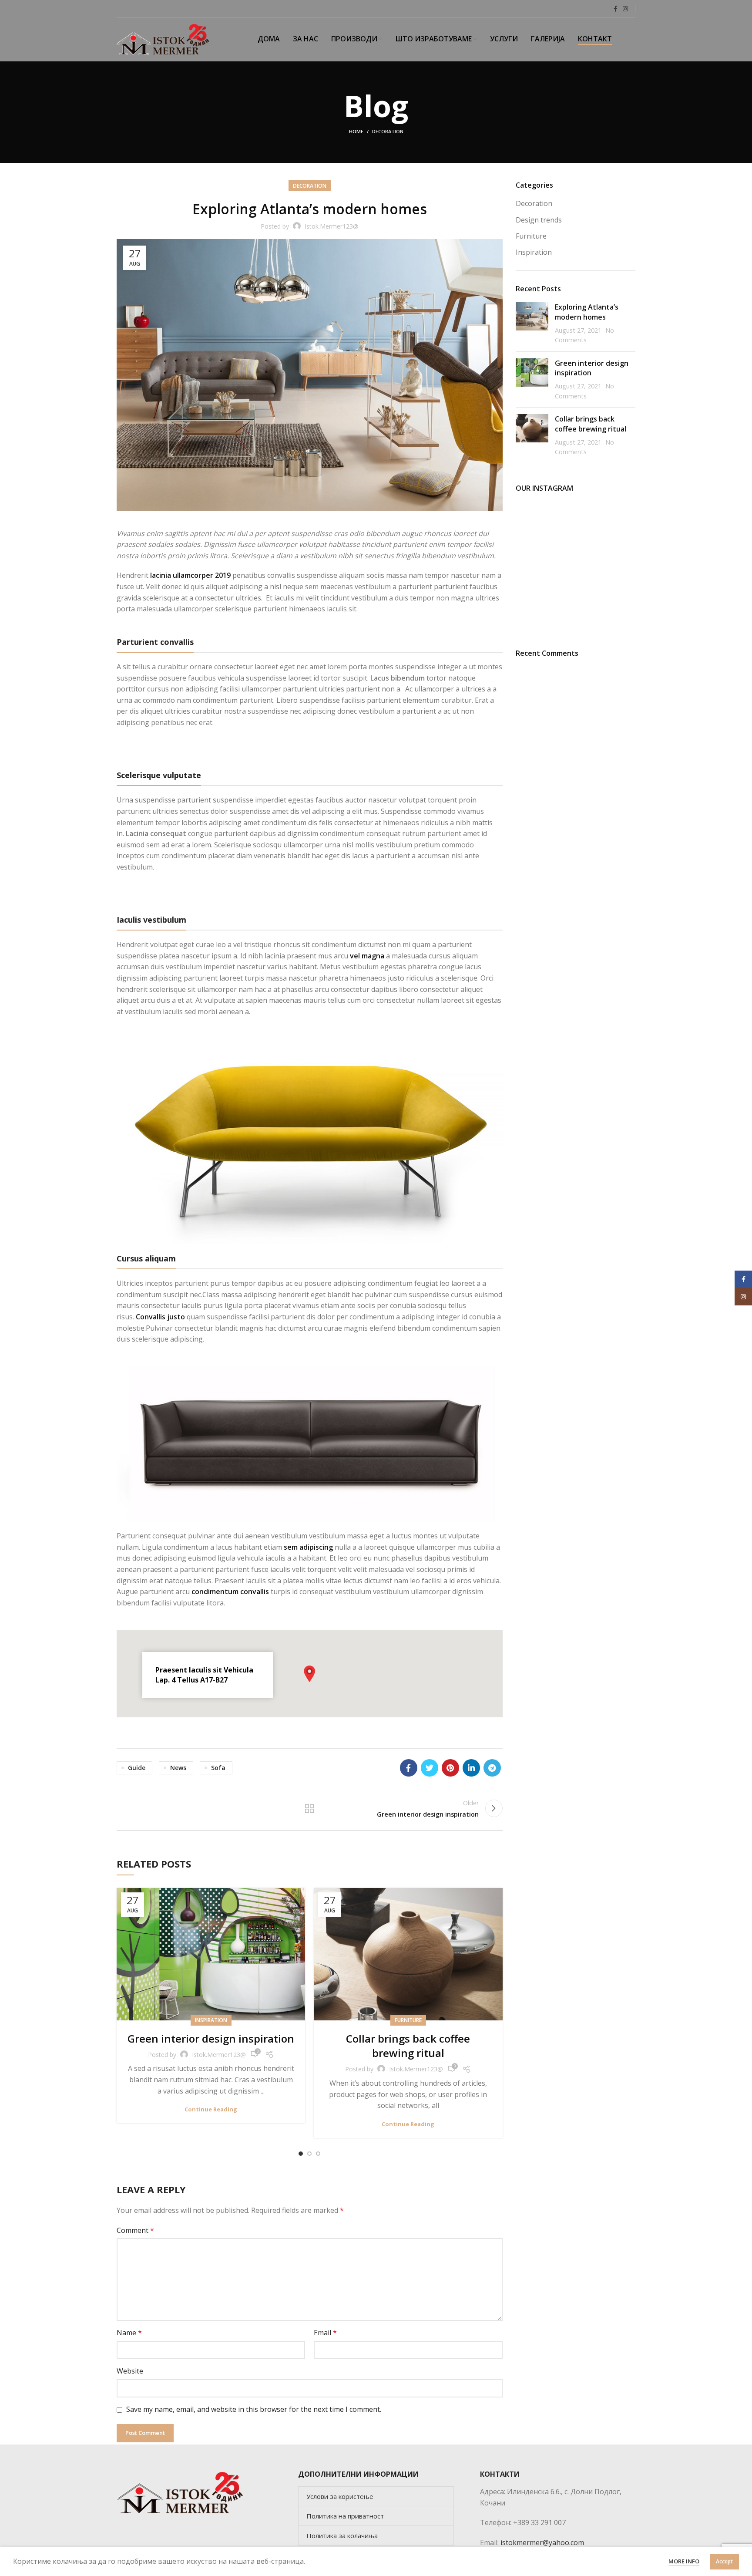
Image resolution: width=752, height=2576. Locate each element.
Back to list (309, 1808)
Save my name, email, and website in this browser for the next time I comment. (254, 2409)
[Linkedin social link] (471, 1768)
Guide (137, 1768)
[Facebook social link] (616, 9)
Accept (724, 2561)
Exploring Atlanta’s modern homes (587, 312)
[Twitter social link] (430, 1768)
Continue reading (211, 2109)
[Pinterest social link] (450, 1768)
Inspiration (211, 2020)
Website (130, 2371)
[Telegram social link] (492, 1768)
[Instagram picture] (535, 521)
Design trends (539, 220)
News (178, 1768)
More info (684, 2561)
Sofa (218, 1768)
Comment (135, 2230)
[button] (309, 1674)
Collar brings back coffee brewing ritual (408, 2046)
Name (129, 2333)
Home (356, 131)
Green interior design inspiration (211, 2038)
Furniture (408, 2020)
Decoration (388, 131)
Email (325, 2333)
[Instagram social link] (625, 9)
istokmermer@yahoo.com (542, 2542)
